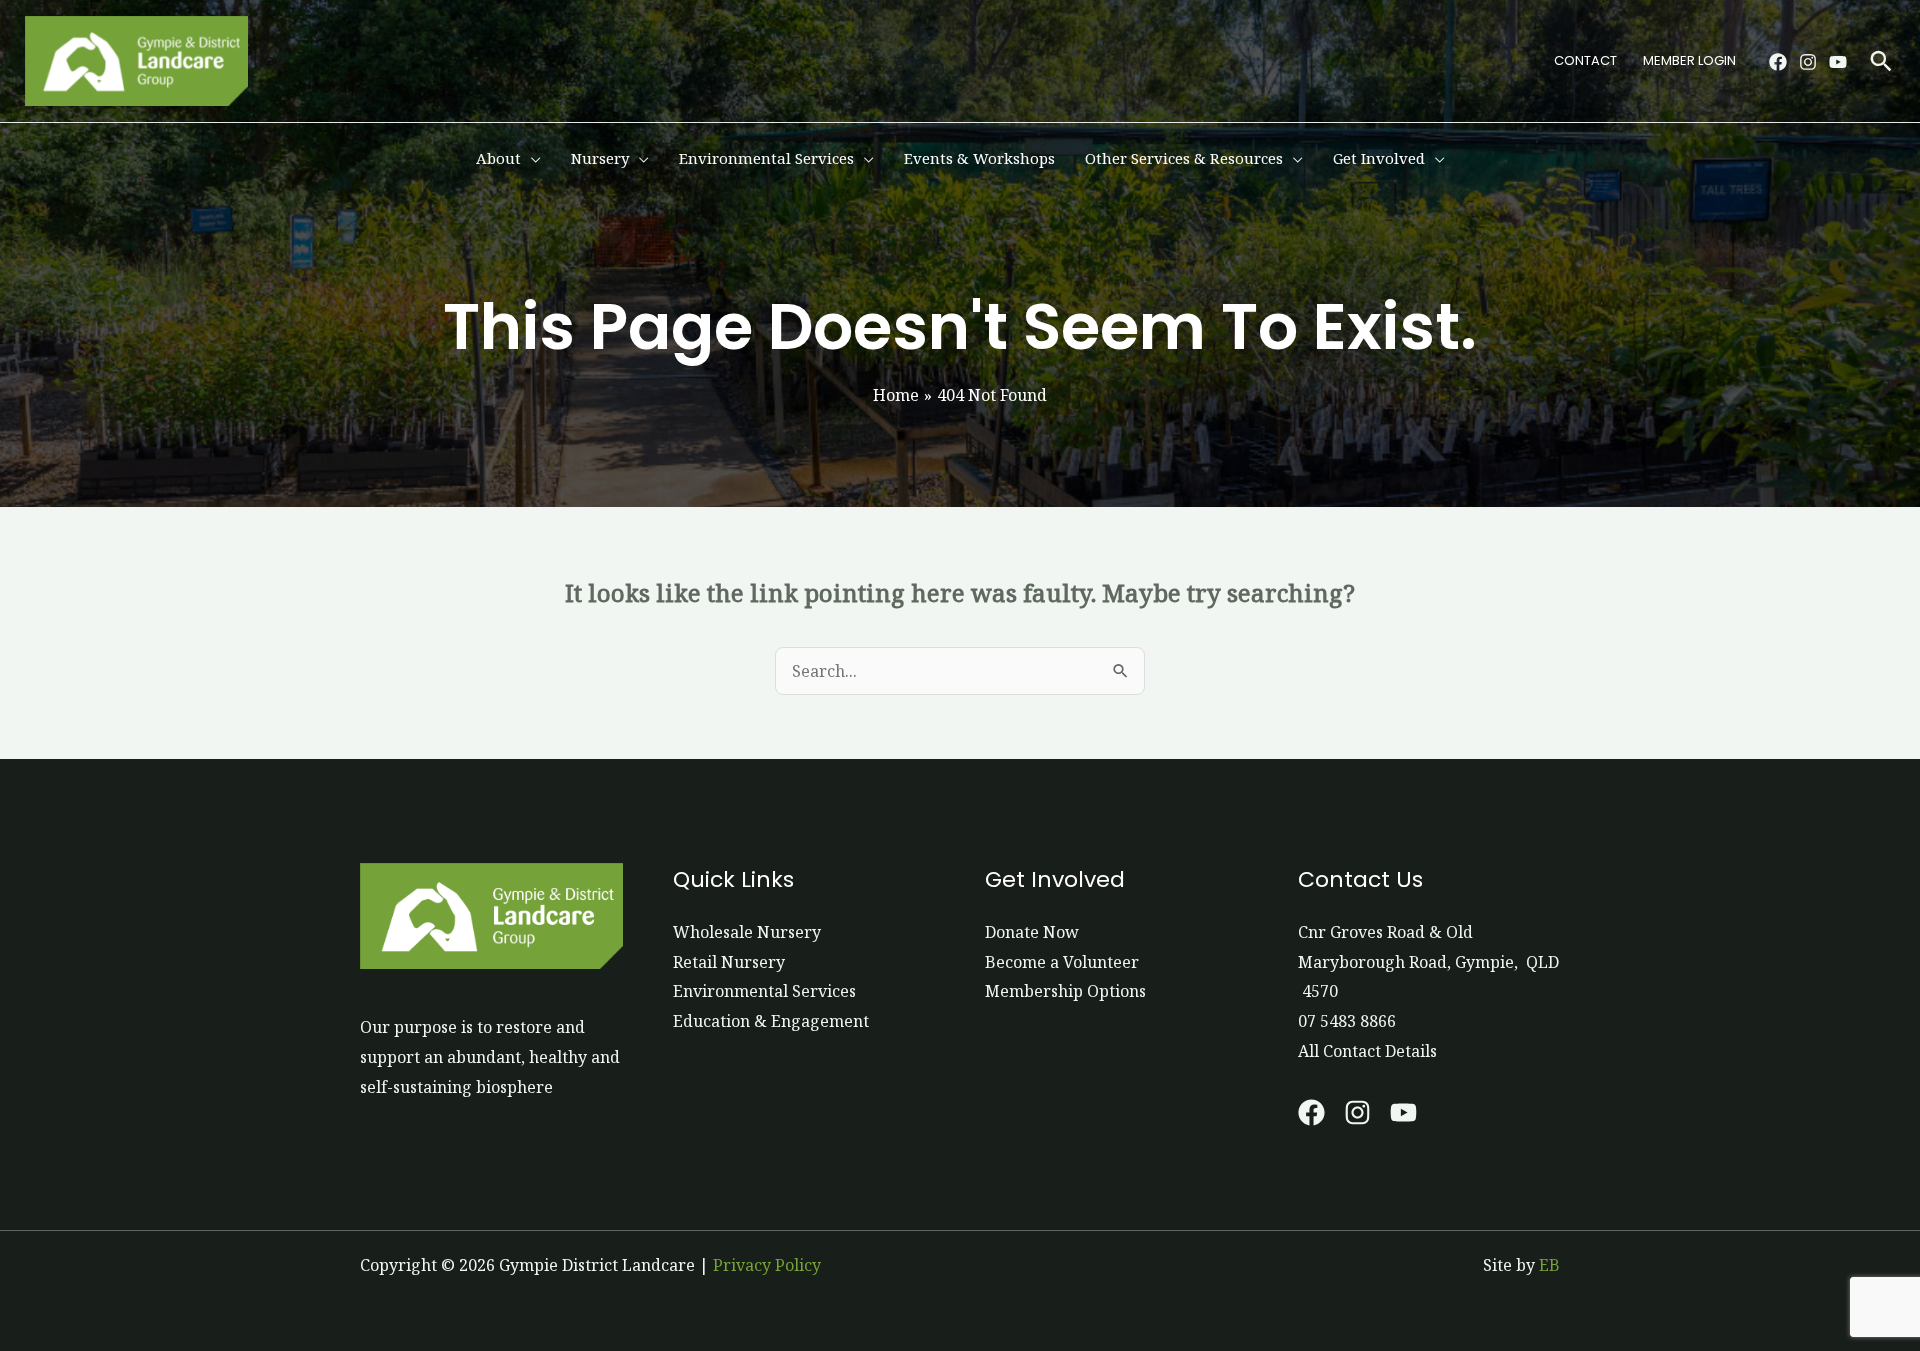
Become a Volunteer (1062, 962)
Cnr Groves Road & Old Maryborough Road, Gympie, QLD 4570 (1428, 961)
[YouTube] (1838, 62)
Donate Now (1032, 932)
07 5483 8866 (1347, 1021)
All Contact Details (1367, 1051)
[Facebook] (1778, 62)
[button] (1881, 61)
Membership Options (1065, 991)
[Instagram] (1808, 62)
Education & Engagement (771, 1021)
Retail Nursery (729, 962)
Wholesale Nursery (747, 932)
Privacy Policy (767, 1265)
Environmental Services (764, 991)
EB (1549, 1265)
